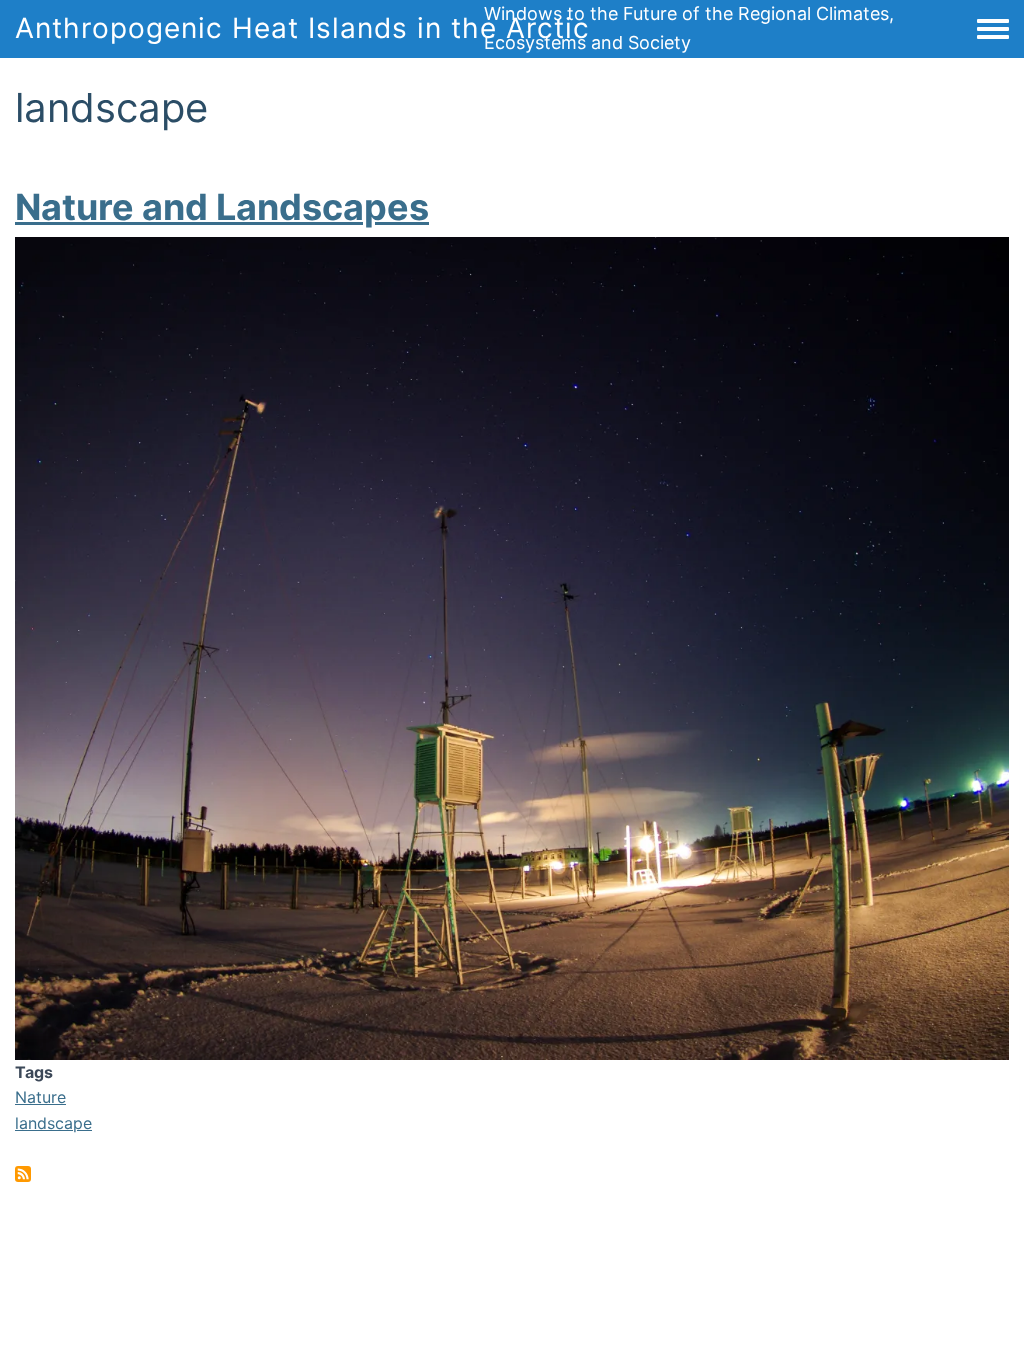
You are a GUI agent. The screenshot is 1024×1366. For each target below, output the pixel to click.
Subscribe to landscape (23, 1174)
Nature (40, 1097)
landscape (53, 1123)
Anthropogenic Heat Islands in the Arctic (302, 28)
